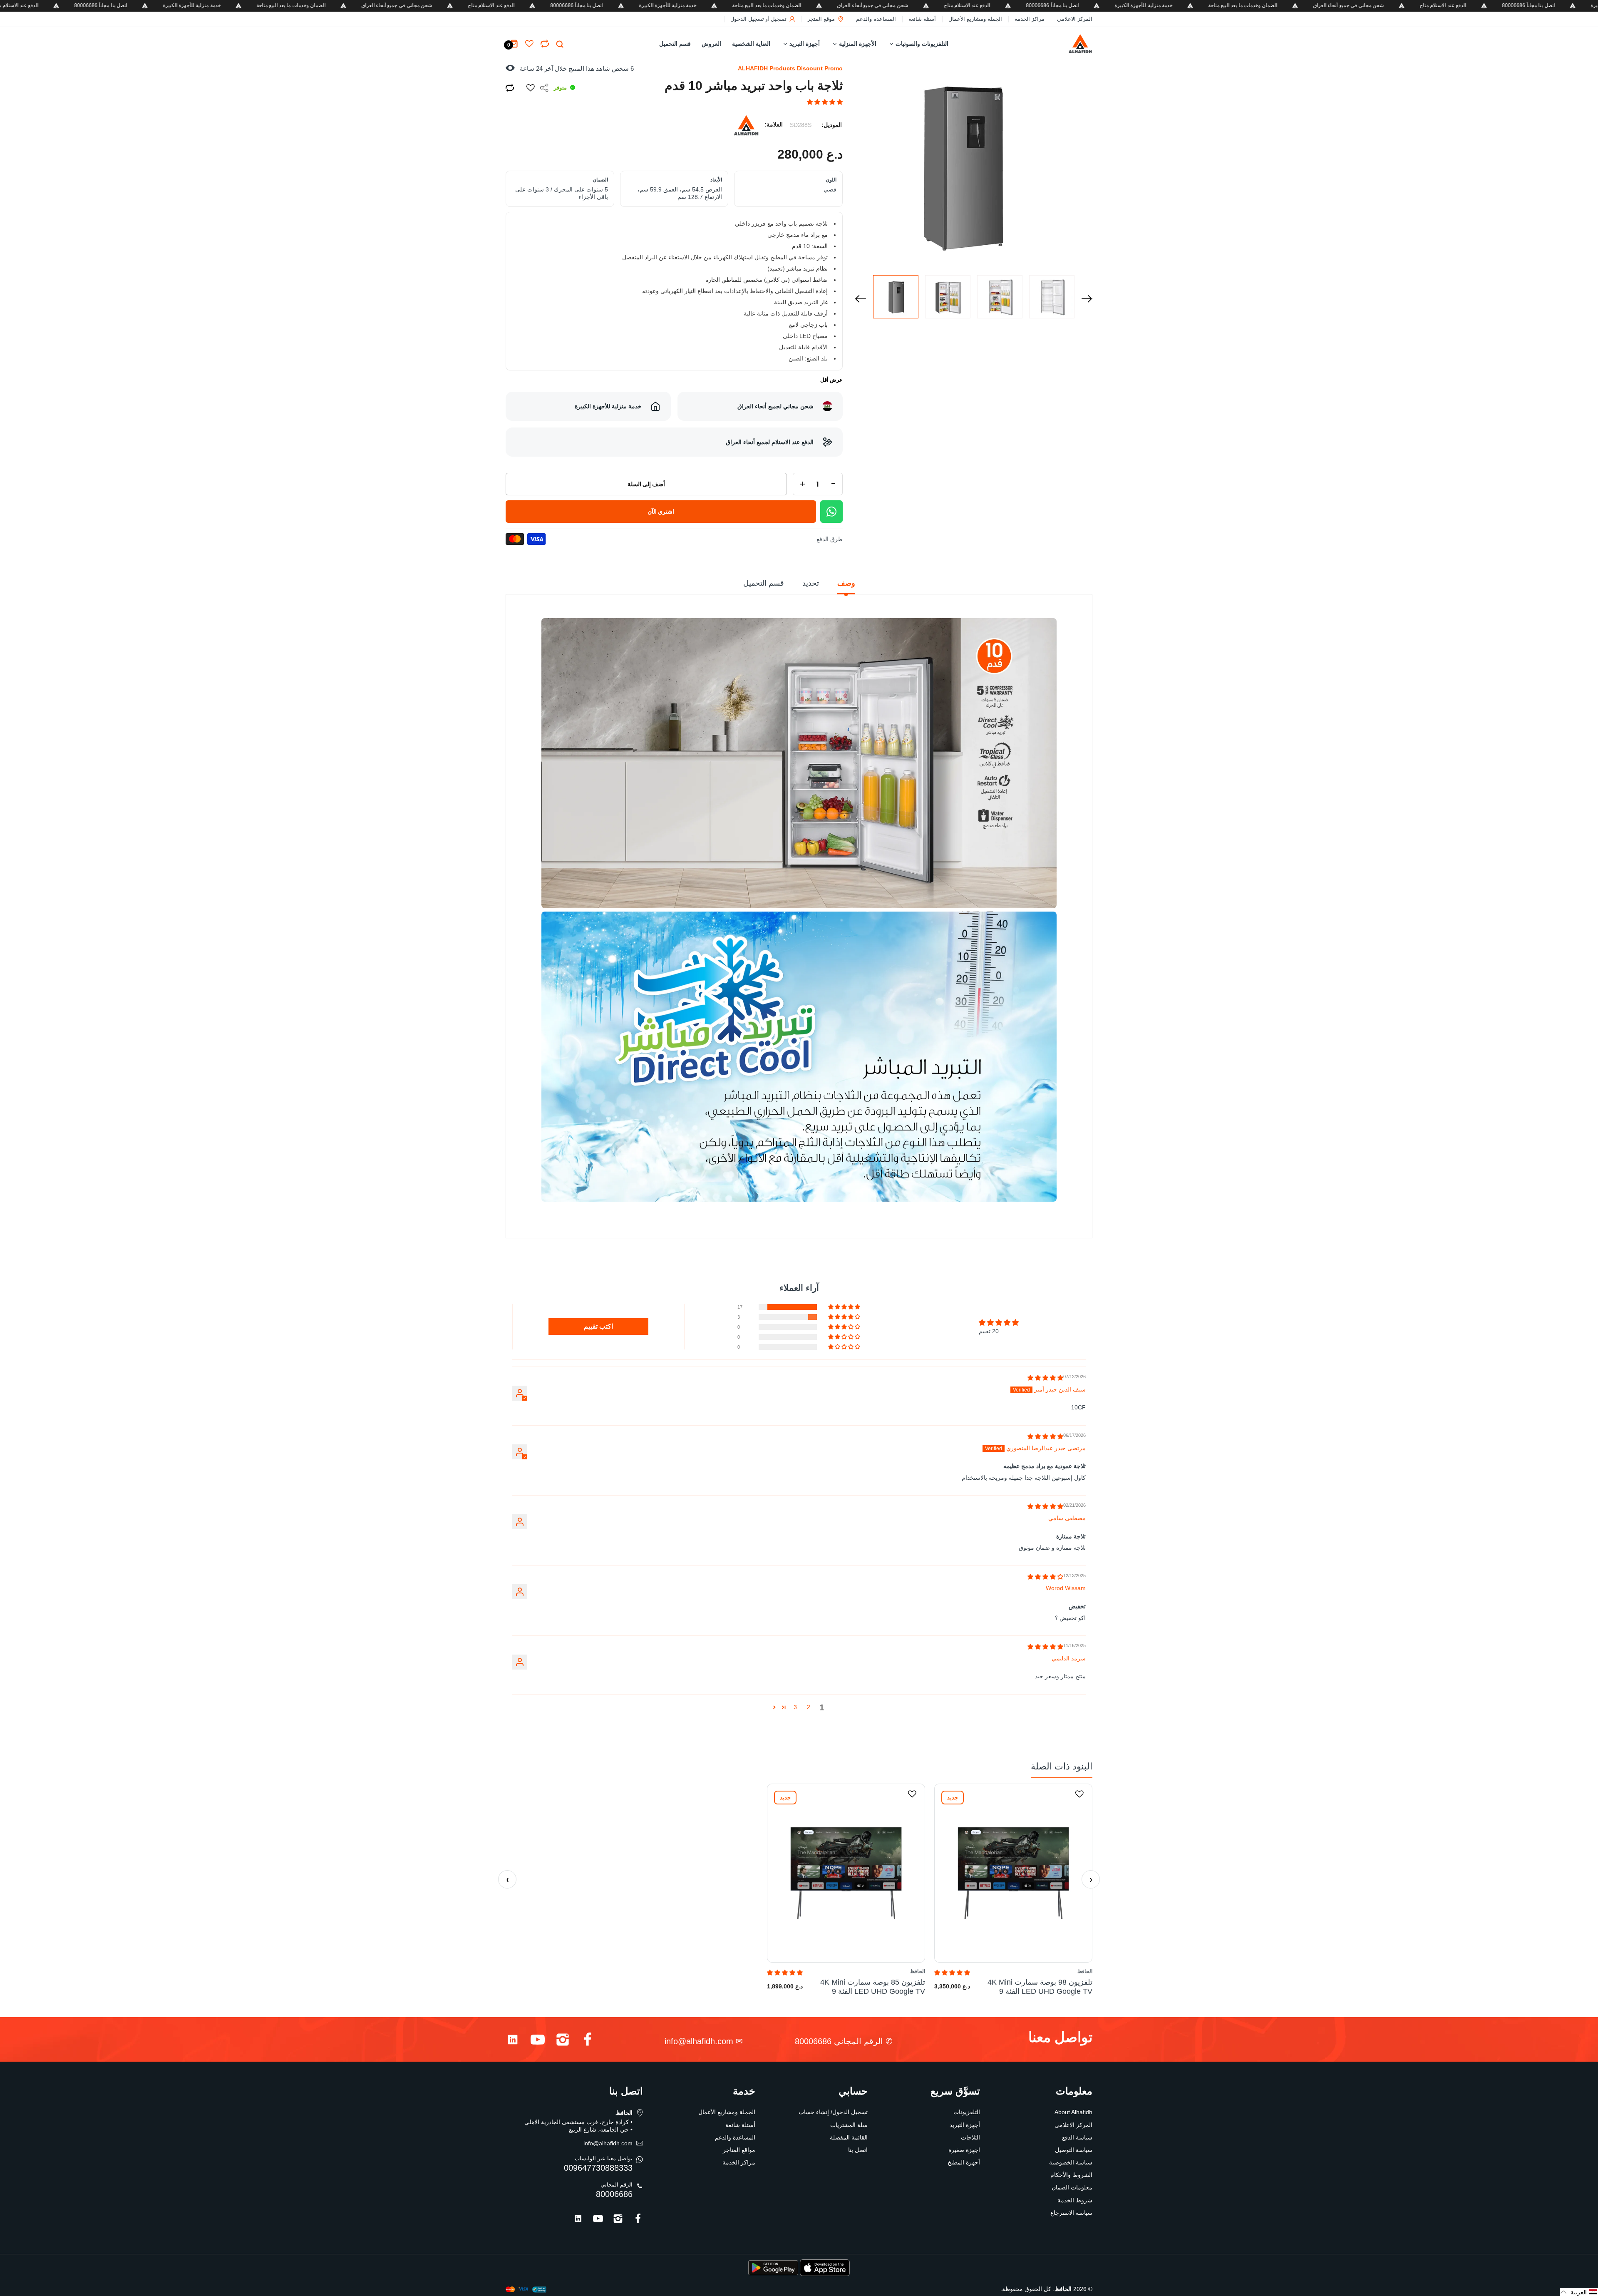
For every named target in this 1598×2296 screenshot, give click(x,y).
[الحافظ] (1062, 44)
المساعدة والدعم (876, 19)
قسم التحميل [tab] (764, 583)
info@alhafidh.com (699, 2041)
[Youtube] (538, 2041)
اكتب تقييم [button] (598, 1326)
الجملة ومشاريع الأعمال (975, 19)
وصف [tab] (846, 583)
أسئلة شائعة (922, 19)
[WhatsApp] (831, 512)
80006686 (614, 2194)
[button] (825, 102)
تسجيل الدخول (747, 19)
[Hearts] (545, 44)
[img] (1045, 1378)
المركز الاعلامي (1075, 19)
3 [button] (795, 1707)
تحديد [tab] (811, 583)
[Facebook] (588, 2041)
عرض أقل (831, 380)
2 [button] (809, 1707)
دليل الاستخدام (803, 1223)
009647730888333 (598, 2168)
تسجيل (779, 19)
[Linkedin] (513, 2041)
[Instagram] (563, 2041)
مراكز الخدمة (1030, 19)
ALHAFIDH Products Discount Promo (790, 68)
